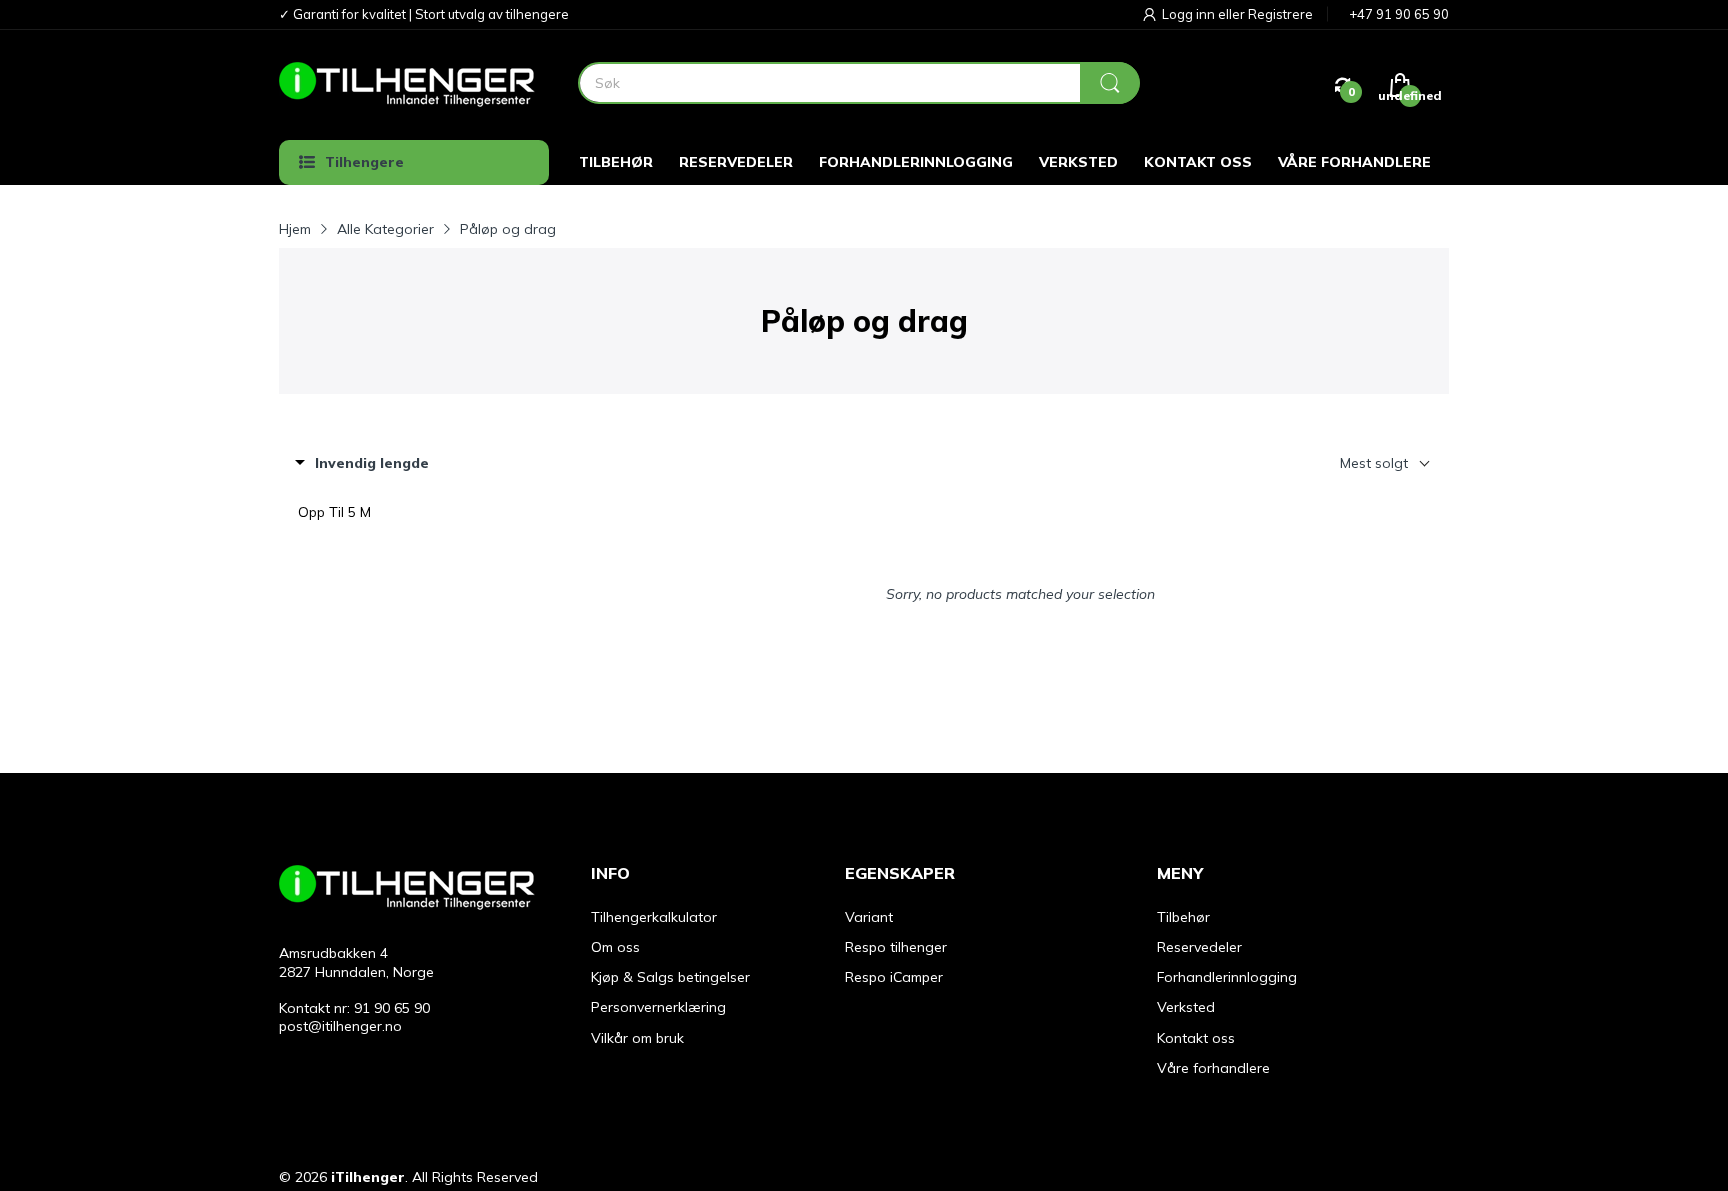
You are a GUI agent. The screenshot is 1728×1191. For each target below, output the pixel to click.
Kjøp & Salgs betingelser (670, 977)
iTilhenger (368, 1177)
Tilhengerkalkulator (654, 917)
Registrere (1280, 14)
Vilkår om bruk (637, 1038)
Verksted (1186, 1007)
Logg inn (1190, 14)
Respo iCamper (894, 977)
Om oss (615, 947)
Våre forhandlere (1213, 1068)
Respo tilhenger (896, 947)
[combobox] (858, 83)
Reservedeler (1199, 947)
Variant (869, 917)
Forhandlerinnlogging (1227, 977)
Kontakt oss (1196, 1038)
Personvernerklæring (658, 1007)
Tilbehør (1183, 917)
